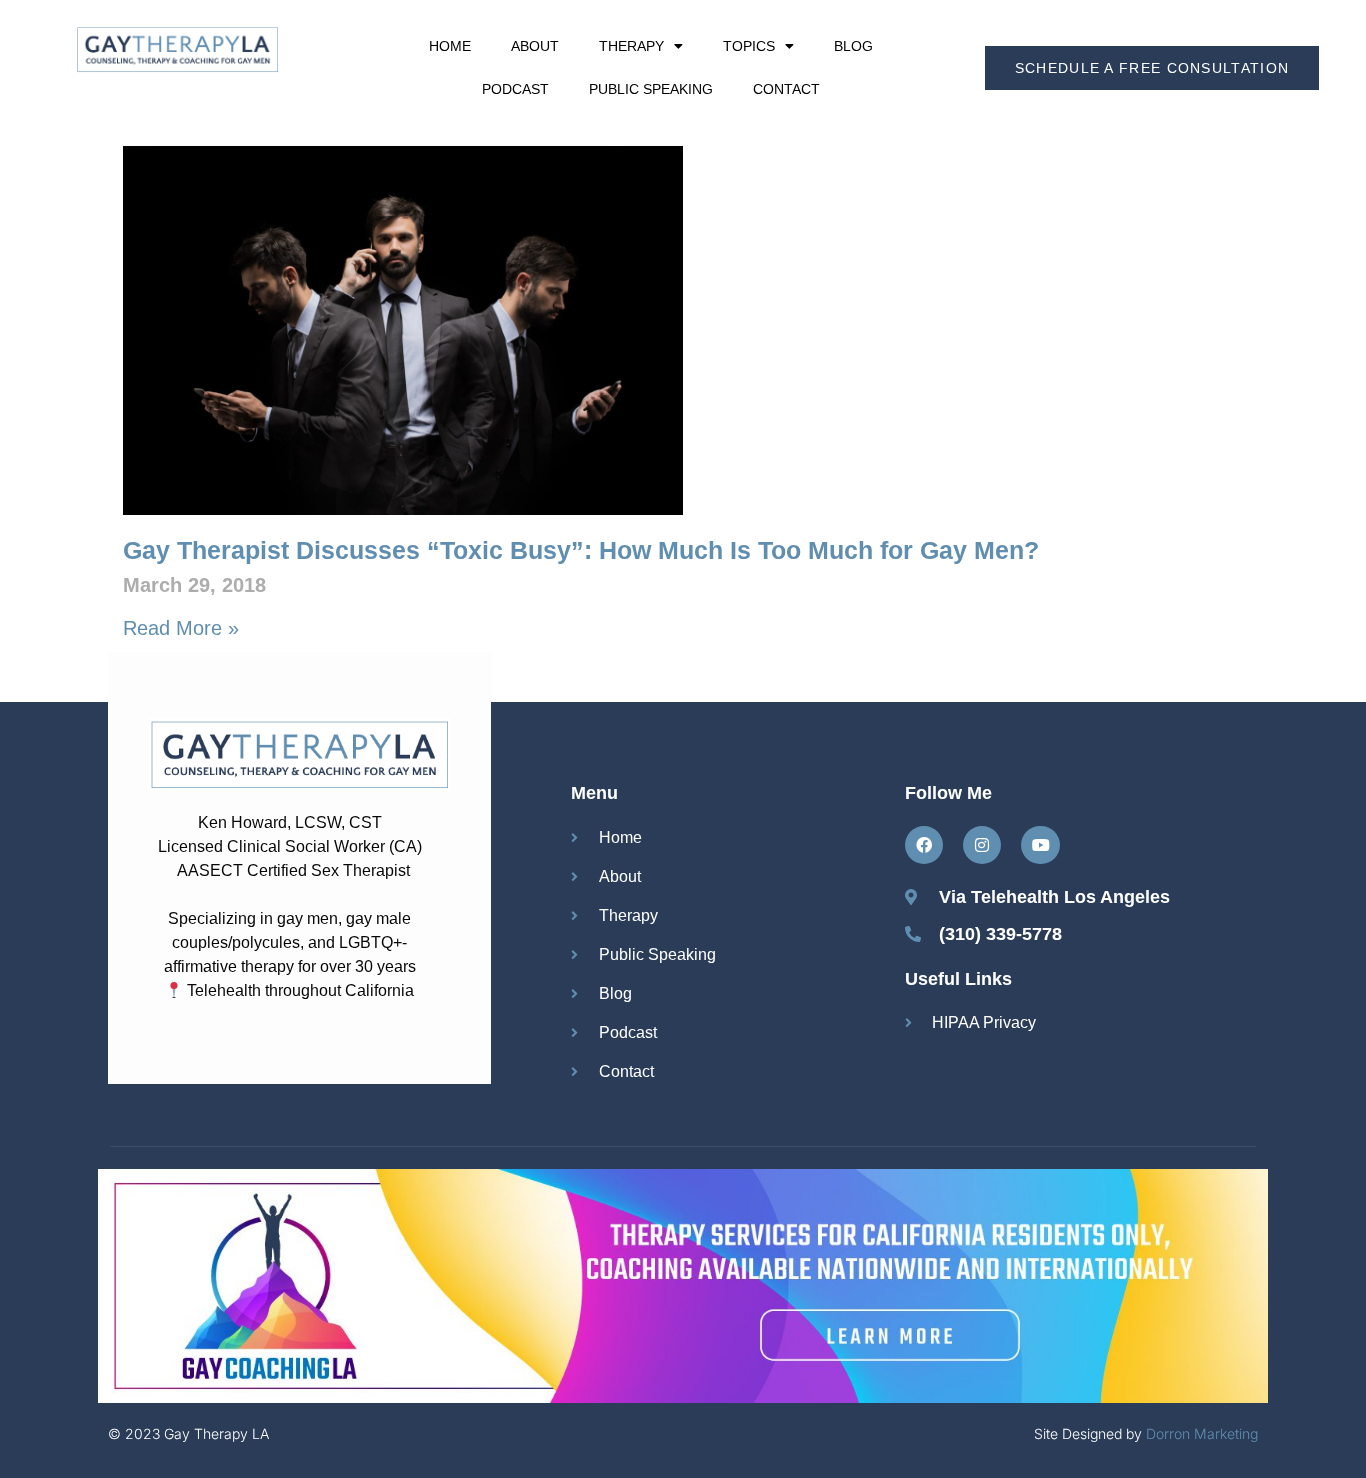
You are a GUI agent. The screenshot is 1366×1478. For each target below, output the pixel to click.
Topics (749, 46)
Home (450, 46)
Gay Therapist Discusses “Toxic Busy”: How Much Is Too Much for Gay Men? (581, 550)
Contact (786, 89)
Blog (853, 46)
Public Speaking (651, 89)
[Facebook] (924, 845)
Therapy (631, 46)
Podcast (515, 89)
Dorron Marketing (1202, 1433)
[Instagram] (982, 845)
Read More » (181, 628)
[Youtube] (1040, 845)
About (535, 46)
